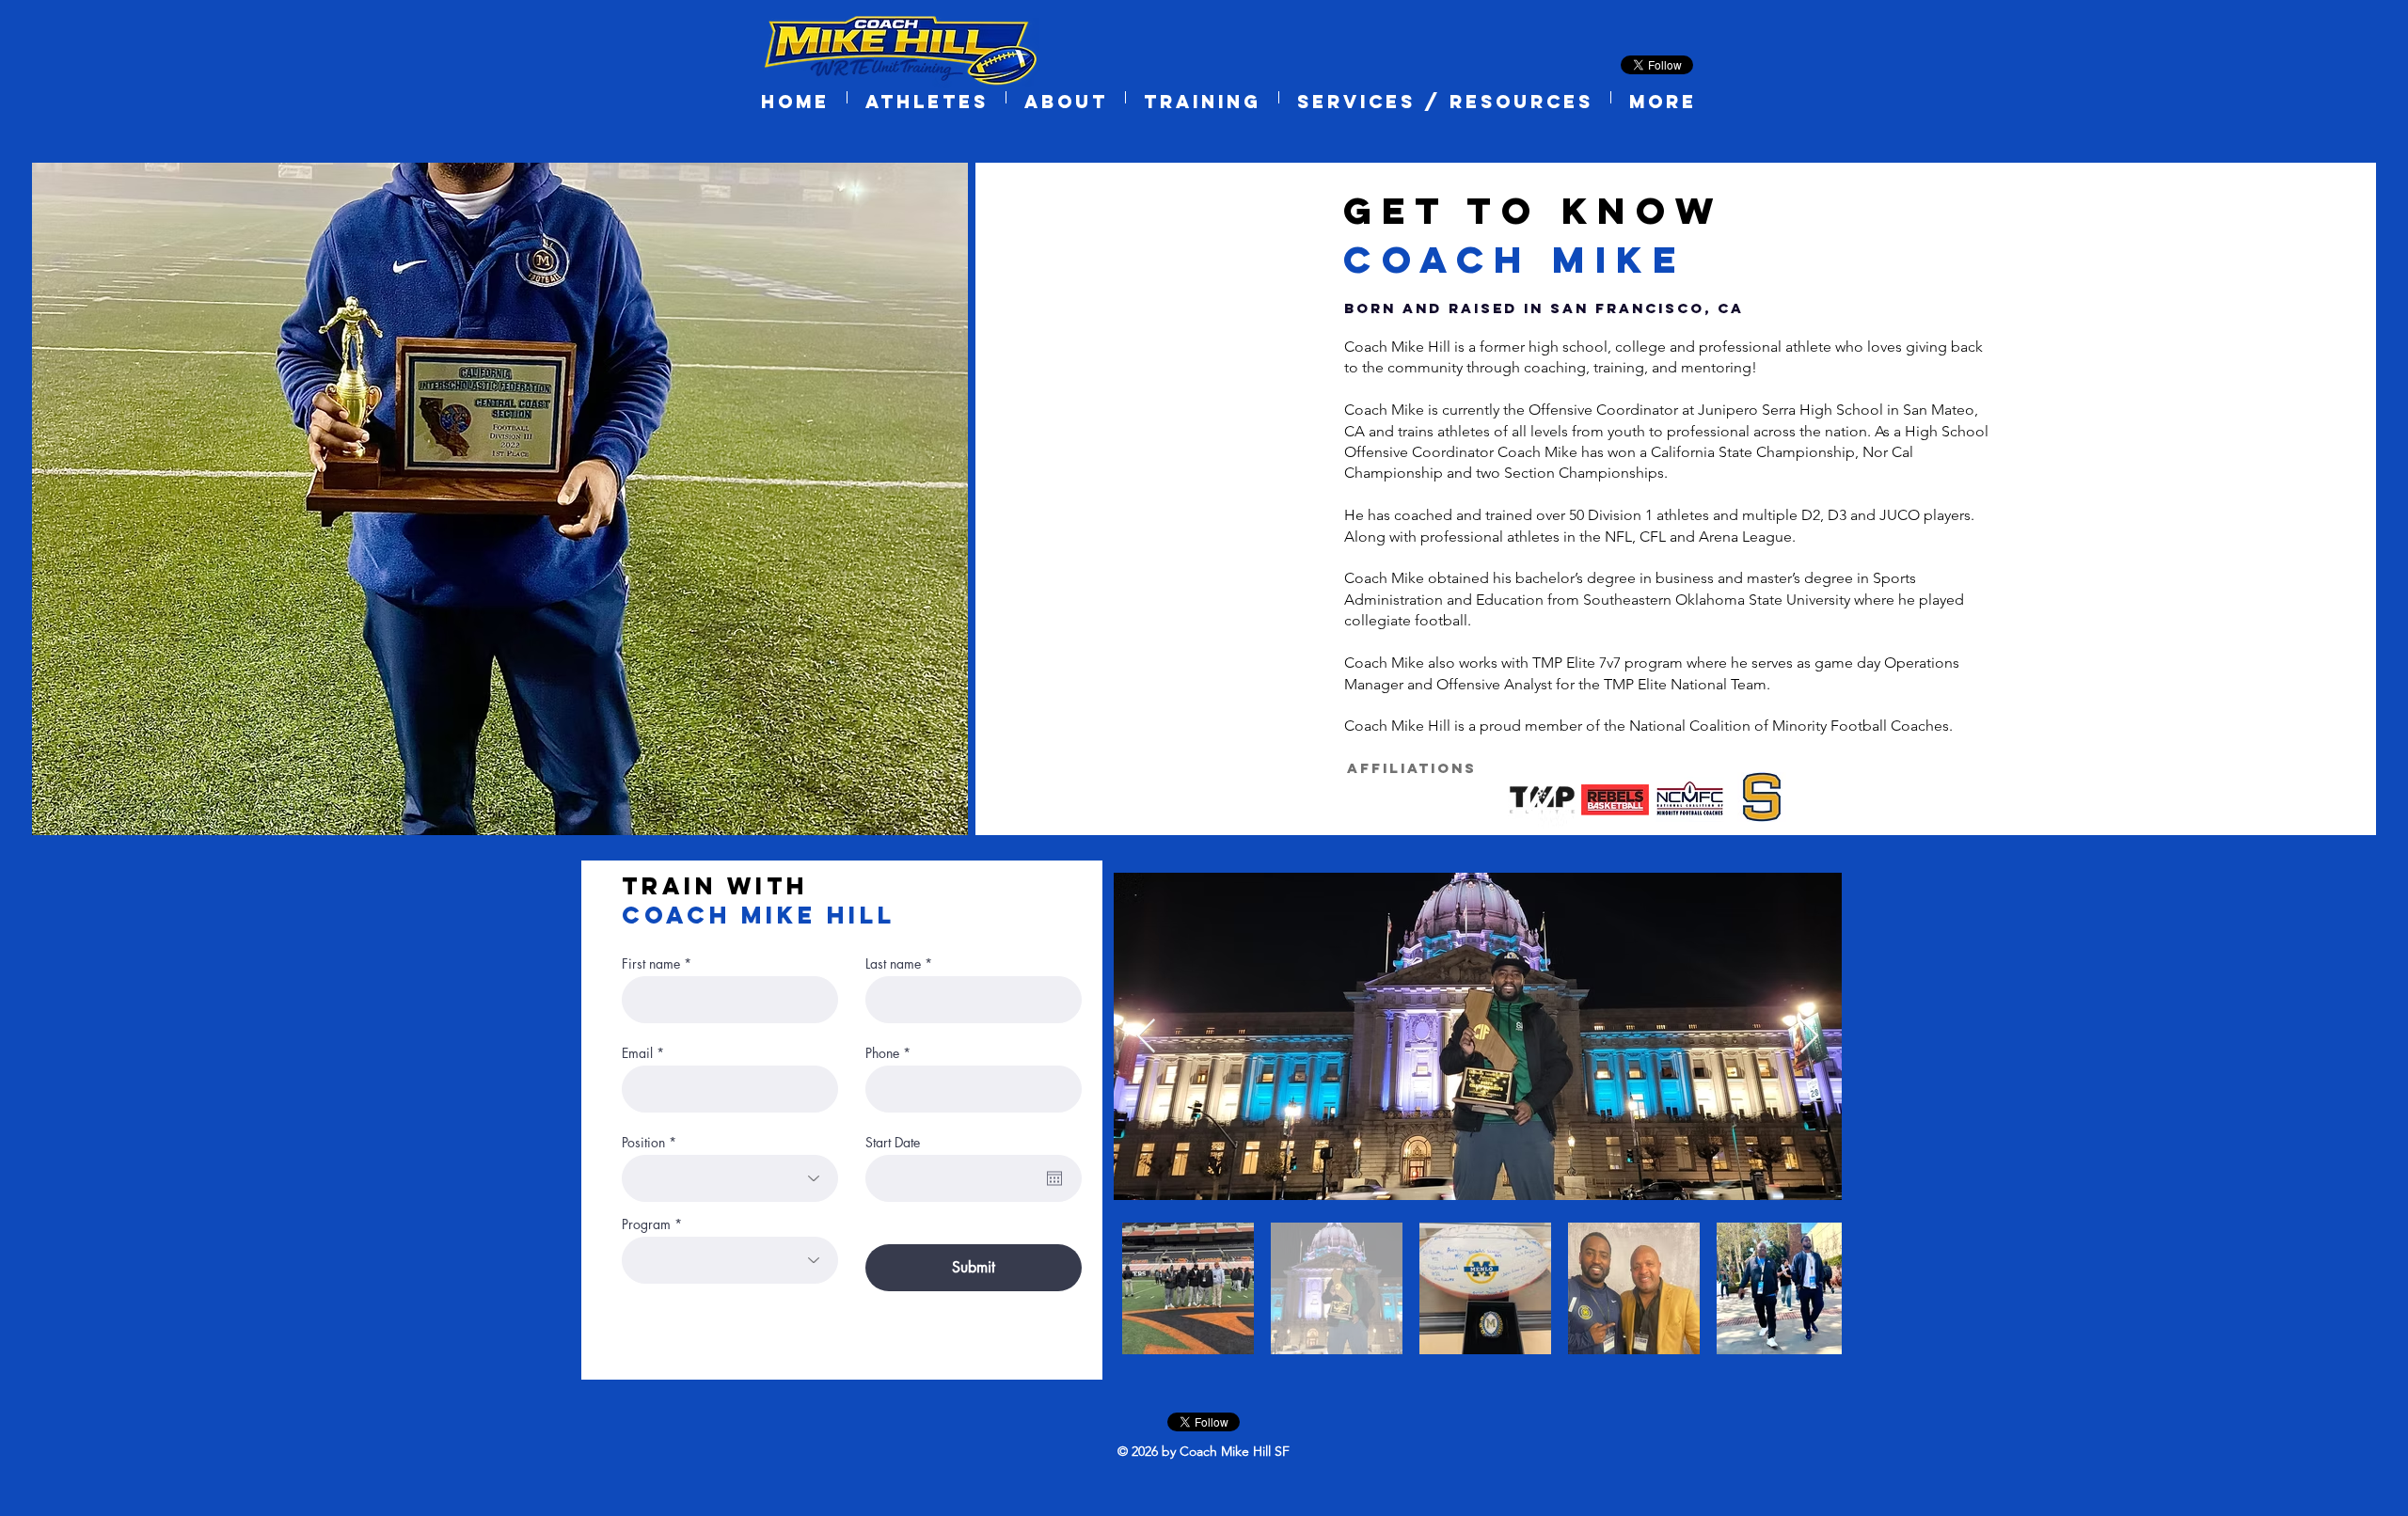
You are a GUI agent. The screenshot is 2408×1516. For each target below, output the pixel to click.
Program (646, 1224)
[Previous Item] (1146, 1037)
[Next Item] (1809, 1037)
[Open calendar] (1054, 1178)
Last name (893, 964)
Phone (882, 1053)
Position (643, 1143)
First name (651, 964)
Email (637, 1053)
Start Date (893, 1143)
